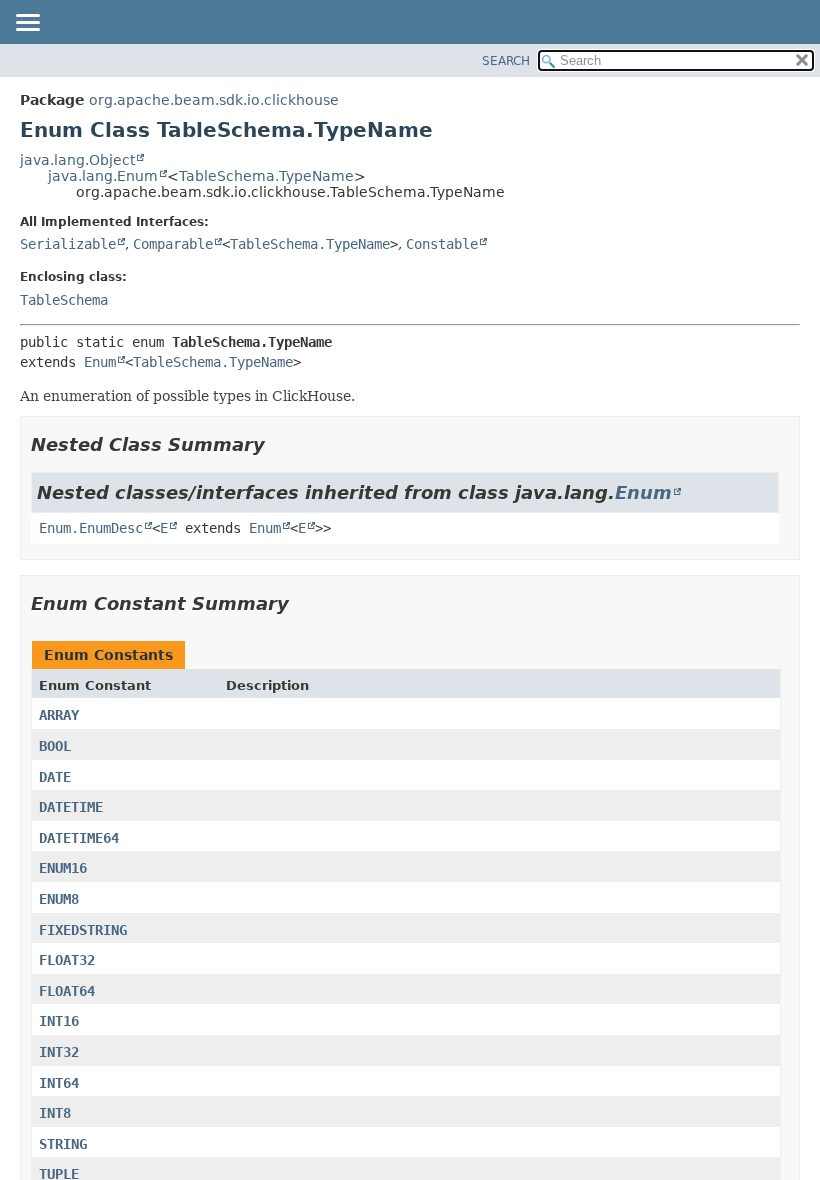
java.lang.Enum (103, 176)
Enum (100, 362)
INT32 (59, 1052)
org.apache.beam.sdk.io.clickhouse (214, 100)
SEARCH (506, 61)
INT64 (59, 1083)
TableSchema (64, 300)
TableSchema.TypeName (266, 176)
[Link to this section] (279, 444)
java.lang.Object (77, 160)
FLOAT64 (67, 991)
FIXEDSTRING (83, 930)
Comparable (173, 244)
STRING (63, 1144)
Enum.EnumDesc (91, 528)
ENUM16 (63, 868)
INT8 (55, 1113)
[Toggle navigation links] (27, 24)
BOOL (55, 746)
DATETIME (71, 807)
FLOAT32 (67, 960)
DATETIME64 (79, 838)
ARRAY (59, 715)
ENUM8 (59, 899)
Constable (442, 244)
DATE (55, 777)
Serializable (68, 244)
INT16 (59, 1021)
